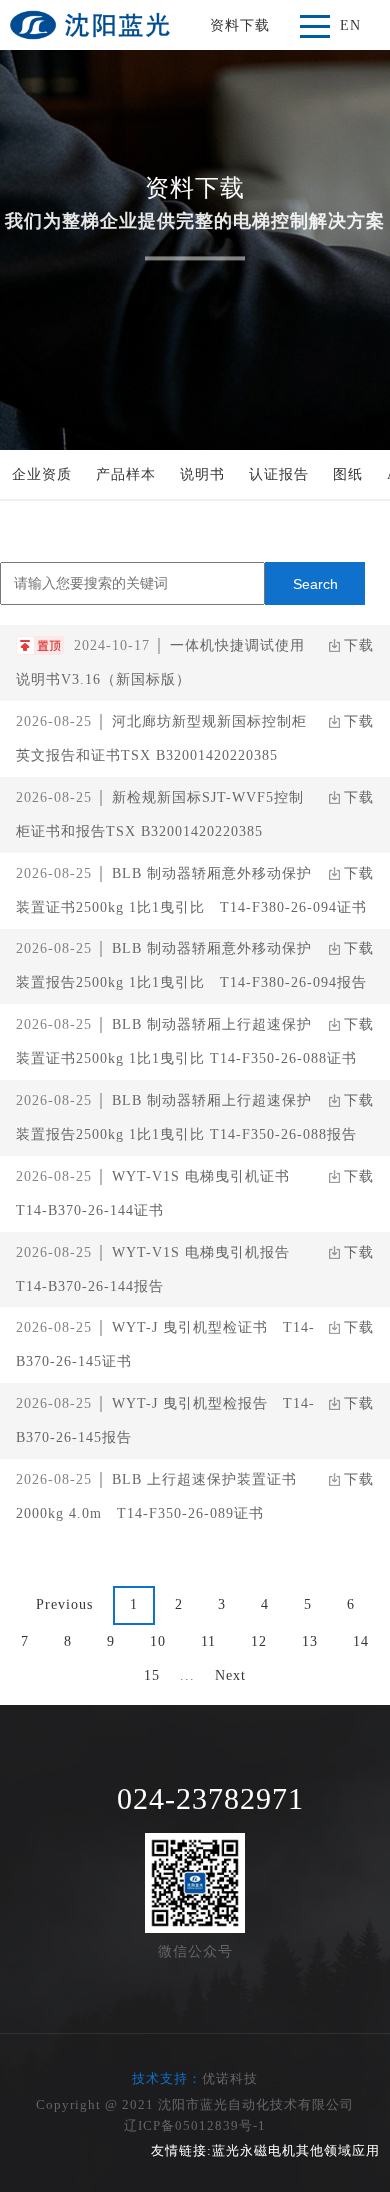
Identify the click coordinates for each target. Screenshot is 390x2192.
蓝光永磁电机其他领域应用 (296, 2150)
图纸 (348, 474)
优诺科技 (230, 2078)
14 (361, 1641)
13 (310, 1641)
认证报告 (279, 474)
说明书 (202, 474)
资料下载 (240, 25)
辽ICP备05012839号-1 (195, 2125)
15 (152, 1675)
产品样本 (126, 474)
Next (230, 1675)
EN (350, 25)
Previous (64, 1604)
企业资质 (42, 474)
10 (158, 1641)
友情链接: (181, 2150)
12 (259, 1641)
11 (208, 1641)
